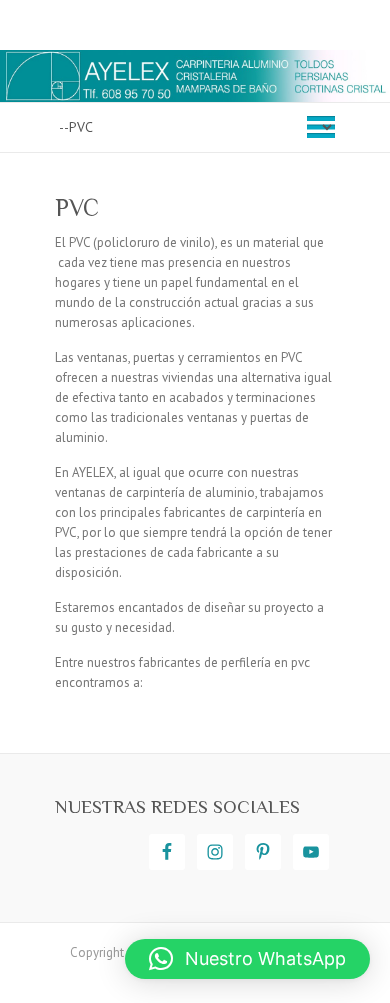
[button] (247, 959)
